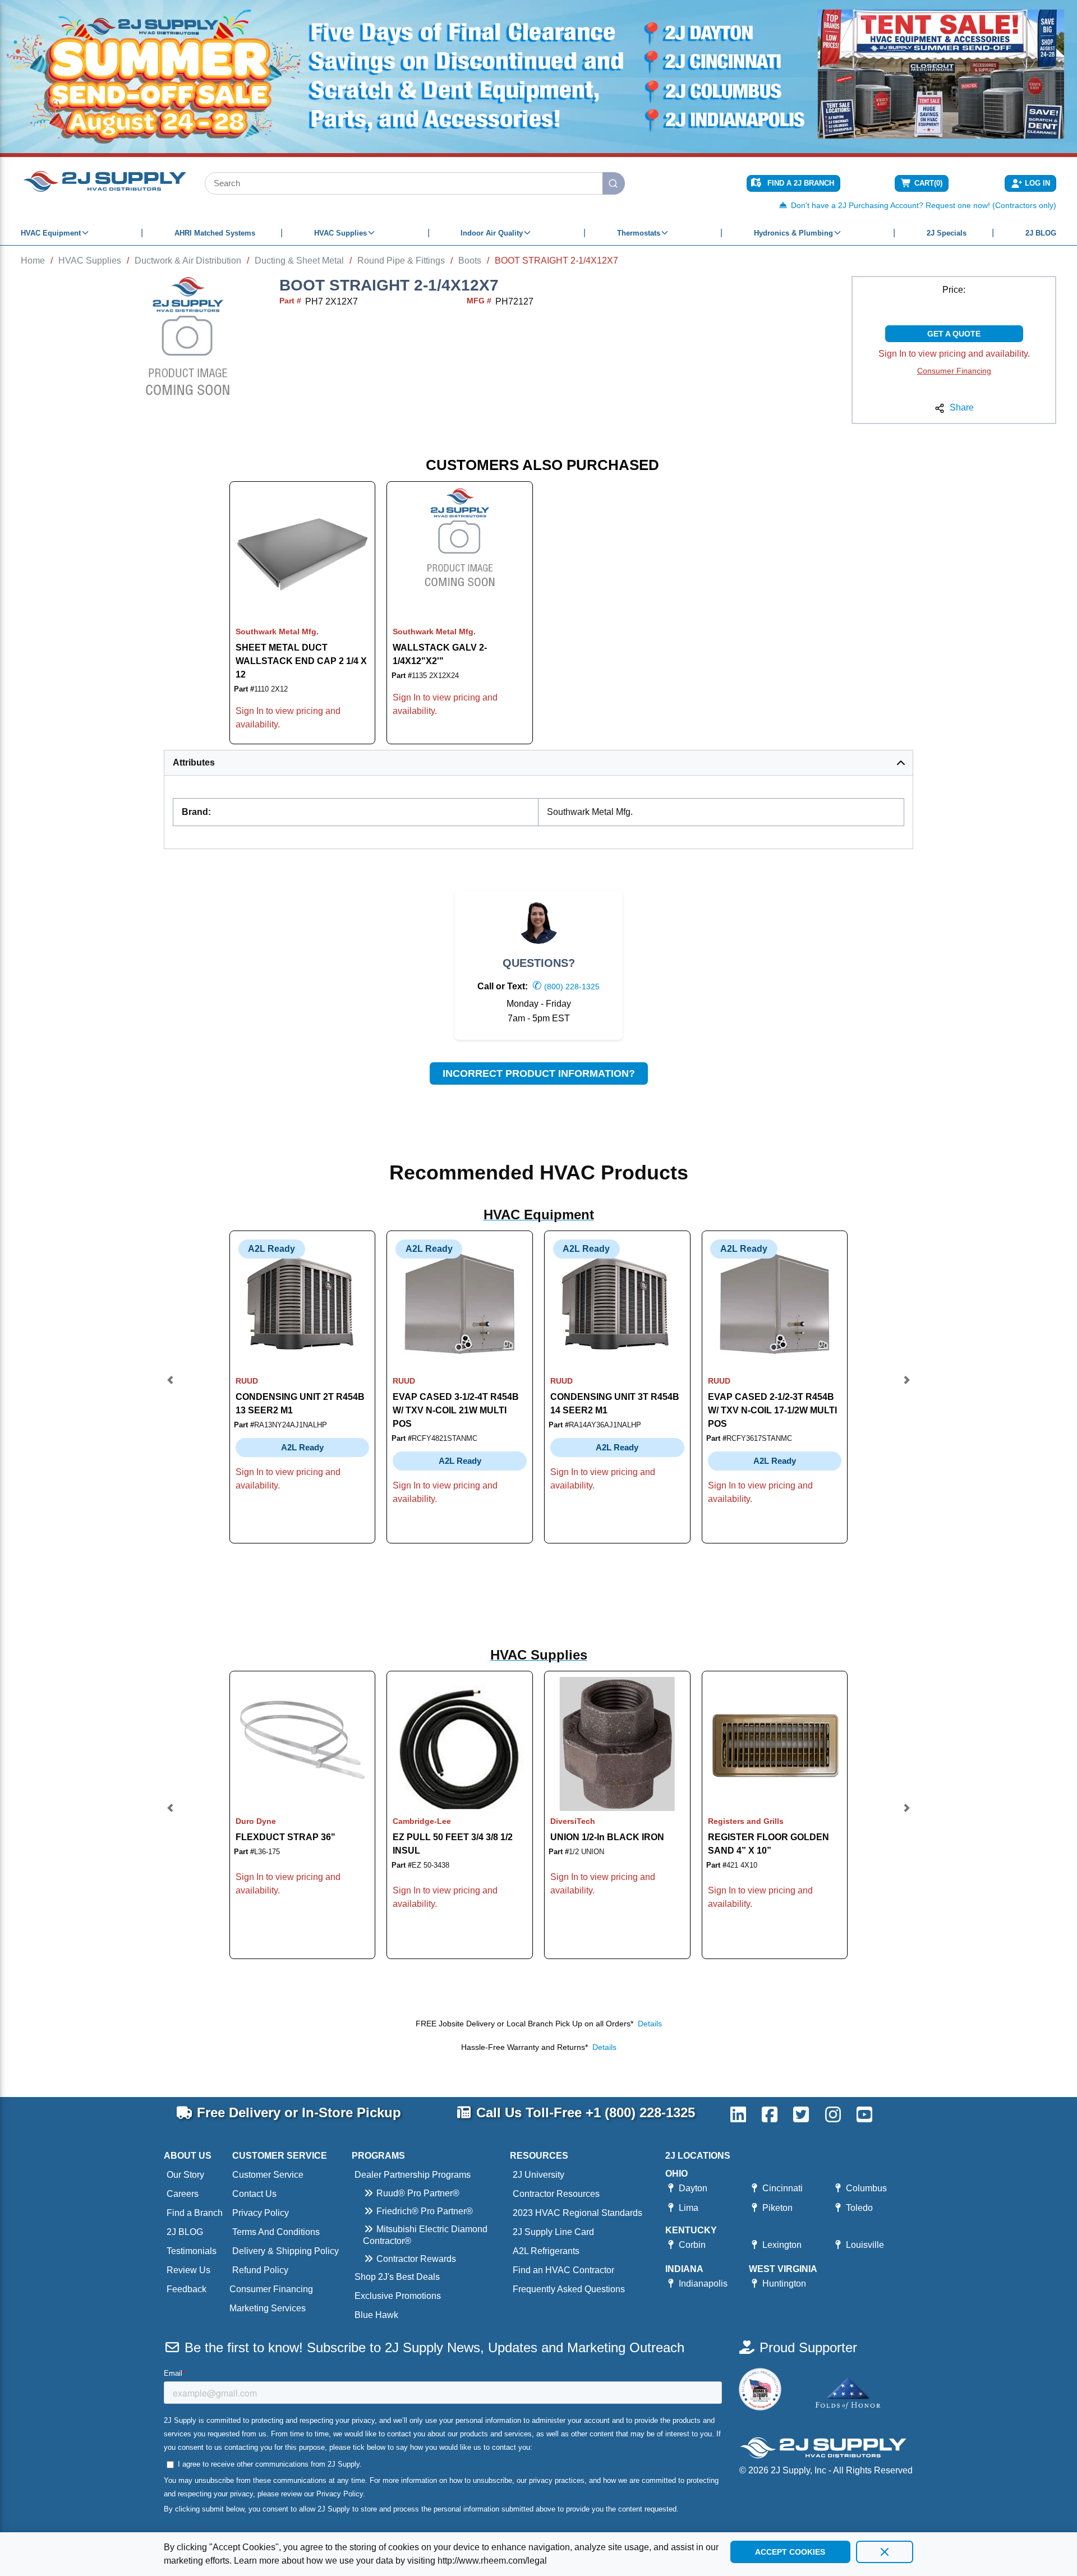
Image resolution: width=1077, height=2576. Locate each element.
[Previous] (171, 1387)
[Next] (906, 1387)
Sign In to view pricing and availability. (954, 354)
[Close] (885, 2552)
